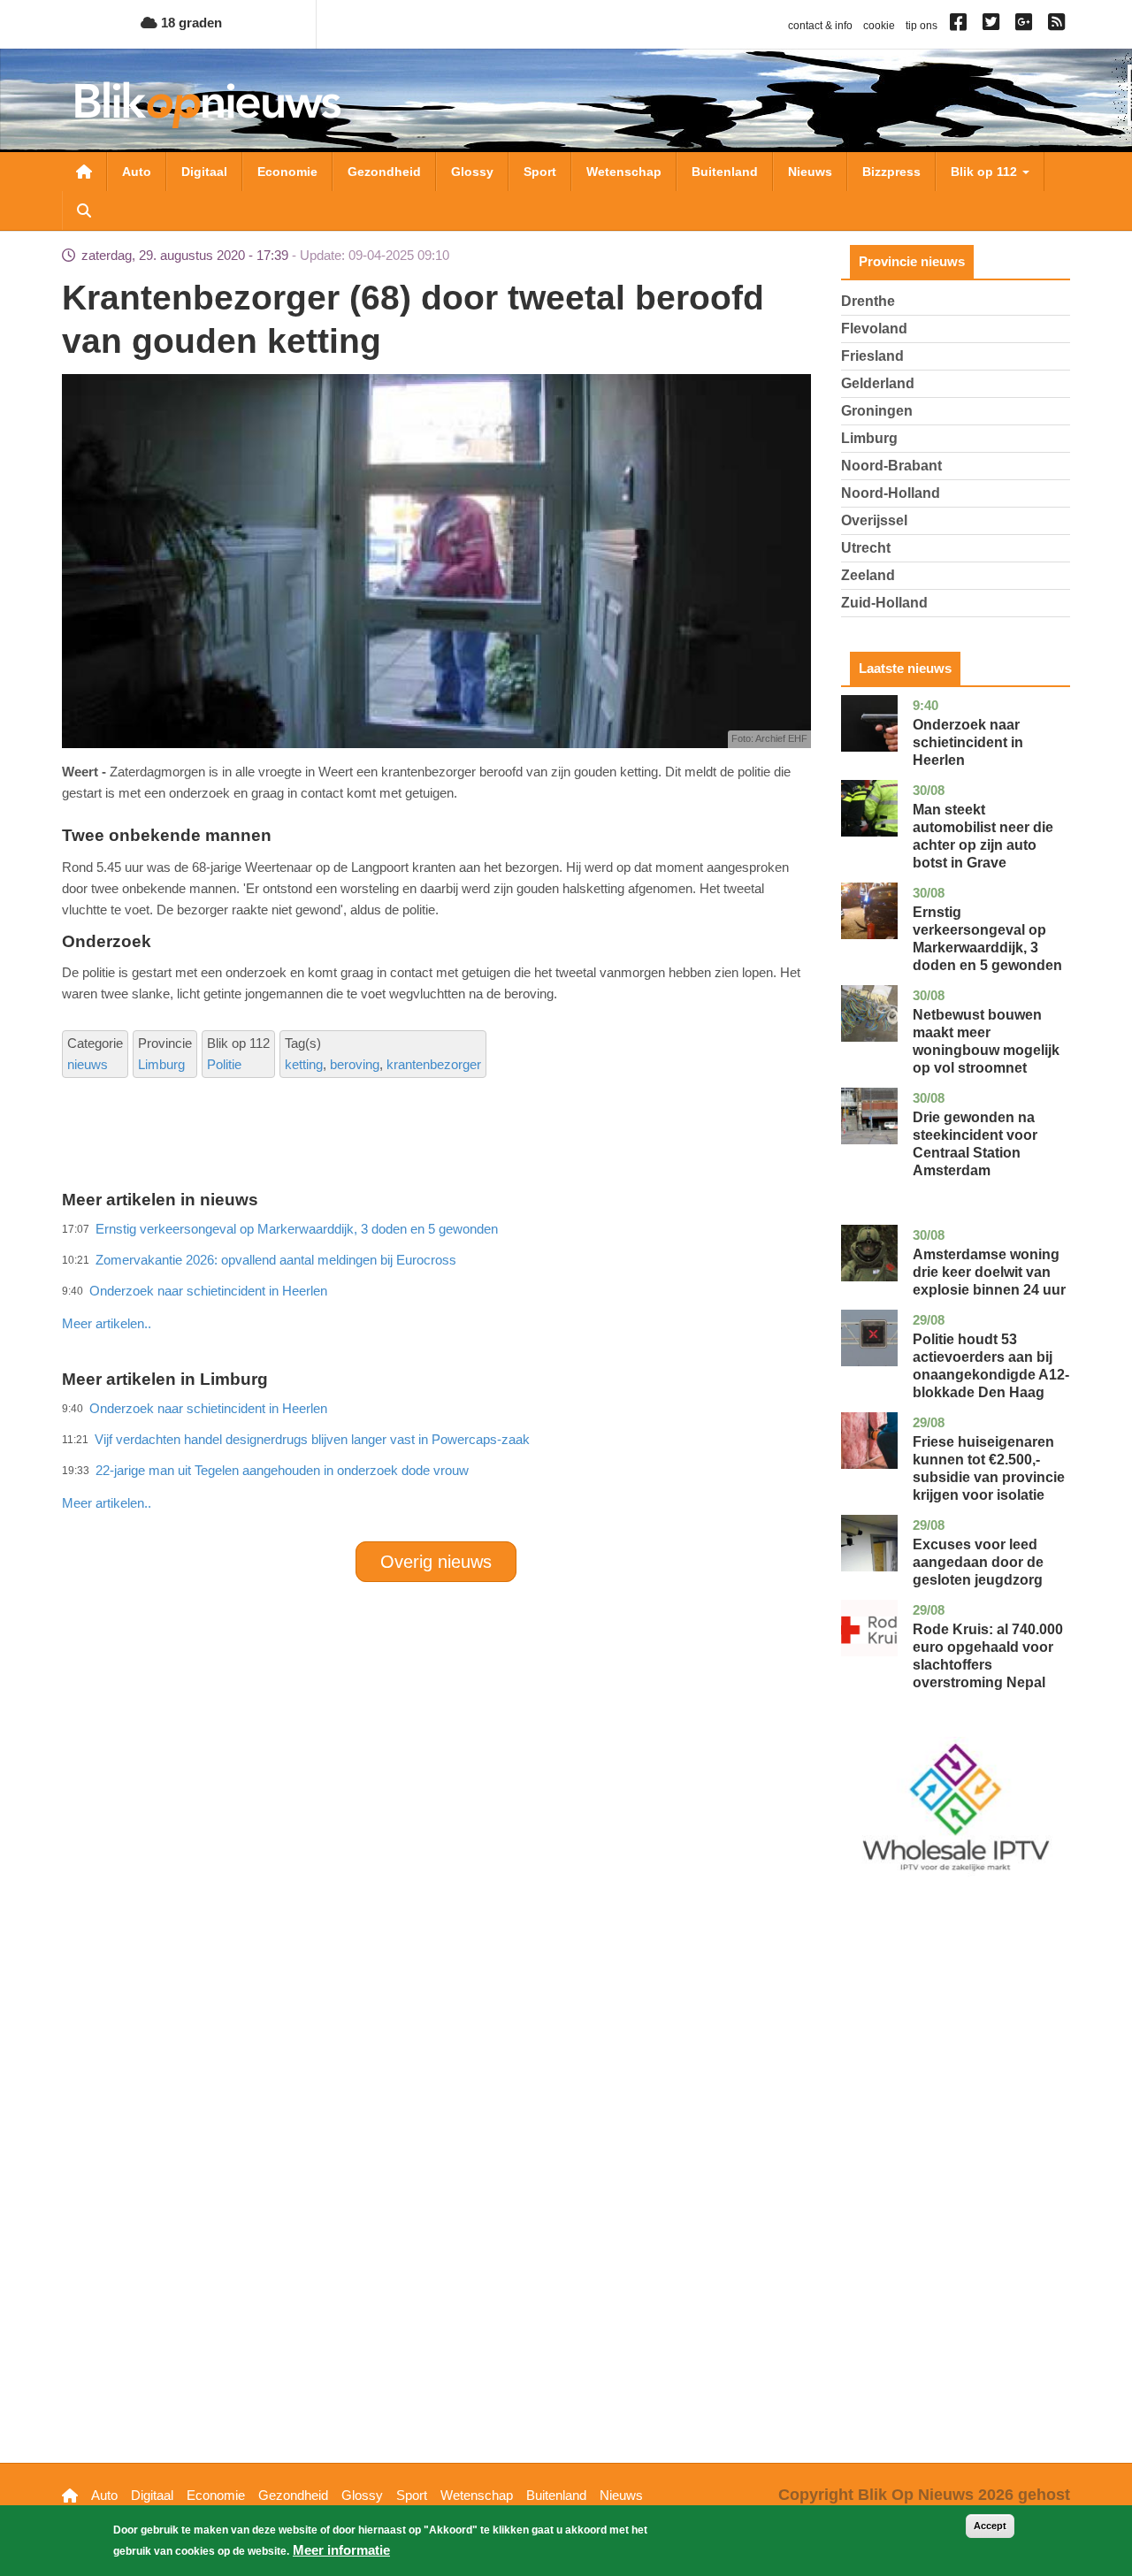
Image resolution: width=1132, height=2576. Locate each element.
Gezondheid (384, 172)
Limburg (161, 1064)
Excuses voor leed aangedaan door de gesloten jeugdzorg (978, 1562)
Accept (990, 2526)
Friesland (872, 356)
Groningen (877, 411)
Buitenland (725, 172)
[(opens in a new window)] (961, 26)
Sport (540, 172)
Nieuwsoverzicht (84, 172)
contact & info (820, 26)
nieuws (88, 1064)
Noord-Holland (891, 493)
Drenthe (868, 301)
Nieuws (810, 172)
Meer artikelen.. (107, 1323)
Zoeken (84, 210)
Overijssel (874, 520)
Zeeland (868, 575)
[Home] (208, 105)
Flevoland (874, 329)
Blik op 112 (986, 172)
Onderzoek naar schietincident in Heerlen (968, 742)
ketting (304, 1064)
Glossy (472, 172)
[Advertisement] (436, 1285)
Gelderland (878, 383)
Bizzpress (891, 172)
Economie (287, 172)
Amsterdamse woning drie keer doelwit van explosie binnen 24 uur (989, 1272)
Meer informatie (341, 2550)
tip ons (922, 26)
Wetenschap (624, 172)
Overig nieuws (436, 1562)
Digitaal (204, 172)
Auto (137, 172)
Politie (224, 1064)
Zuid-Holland (884, 603)
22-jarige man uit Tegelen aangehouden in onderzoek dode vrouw (282, 1470)
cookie (879, 26)
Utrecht (866, 548)
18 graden (190, 23)
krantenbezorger (434, 1064)
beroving (355, 1064)
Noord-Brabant (891, 466)
